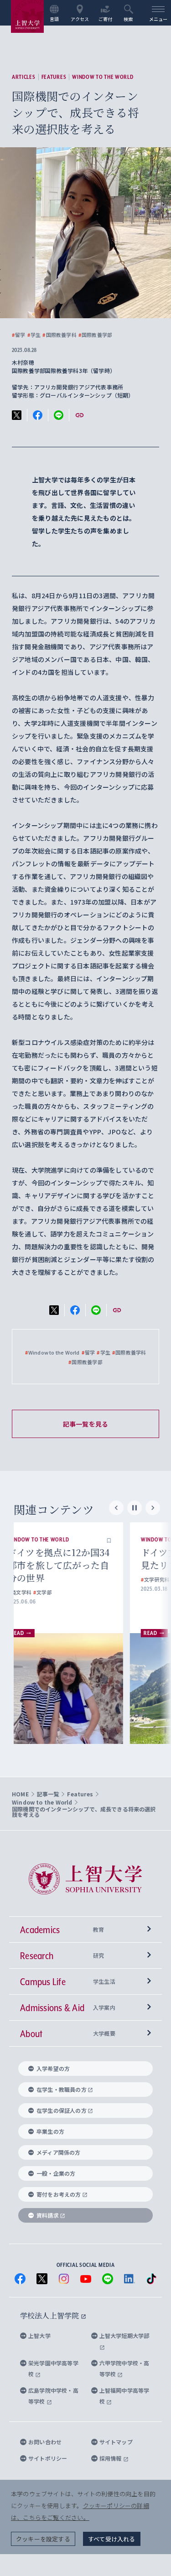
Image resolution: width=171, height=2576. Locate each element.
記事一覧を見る (85, 1424)
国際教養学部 (95, 335)
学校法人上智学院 (50, 2315)
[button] (126, 1540)
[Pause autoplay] (135, 1508)
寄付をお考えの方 (59, 2194)
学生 (34, 335)
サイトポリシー (48, 2458)
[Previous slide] (116, 1508)
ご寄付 (106, 19)
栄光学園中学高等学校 (53, 2368)
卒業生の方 (50, 2131)
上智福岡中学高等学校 (124, 2396)
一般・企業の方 (56, 2173)
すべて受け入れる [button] (112, 2539)
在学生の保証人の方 (62, 2110)
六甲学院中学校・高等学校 (124, 2368)
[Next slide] (153, 1508)
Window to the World (103, 77)
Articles (24, 77)
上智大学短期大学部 (124, 2335)
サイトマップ (116, 2442)
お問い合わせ (45, 2442)
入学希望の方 (53, 2068)
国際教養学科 (59, 335)
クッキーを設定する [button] (43, 2539)
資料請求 (48, 2215)
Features (54, 77)
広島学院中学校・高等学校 (53, 2396)
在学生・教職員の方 (62, 2089)
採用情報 (111, 2458)
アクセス (80, 19)
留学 (19, 335)
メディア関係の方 (59, 2152)
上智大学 (39, 2335)
